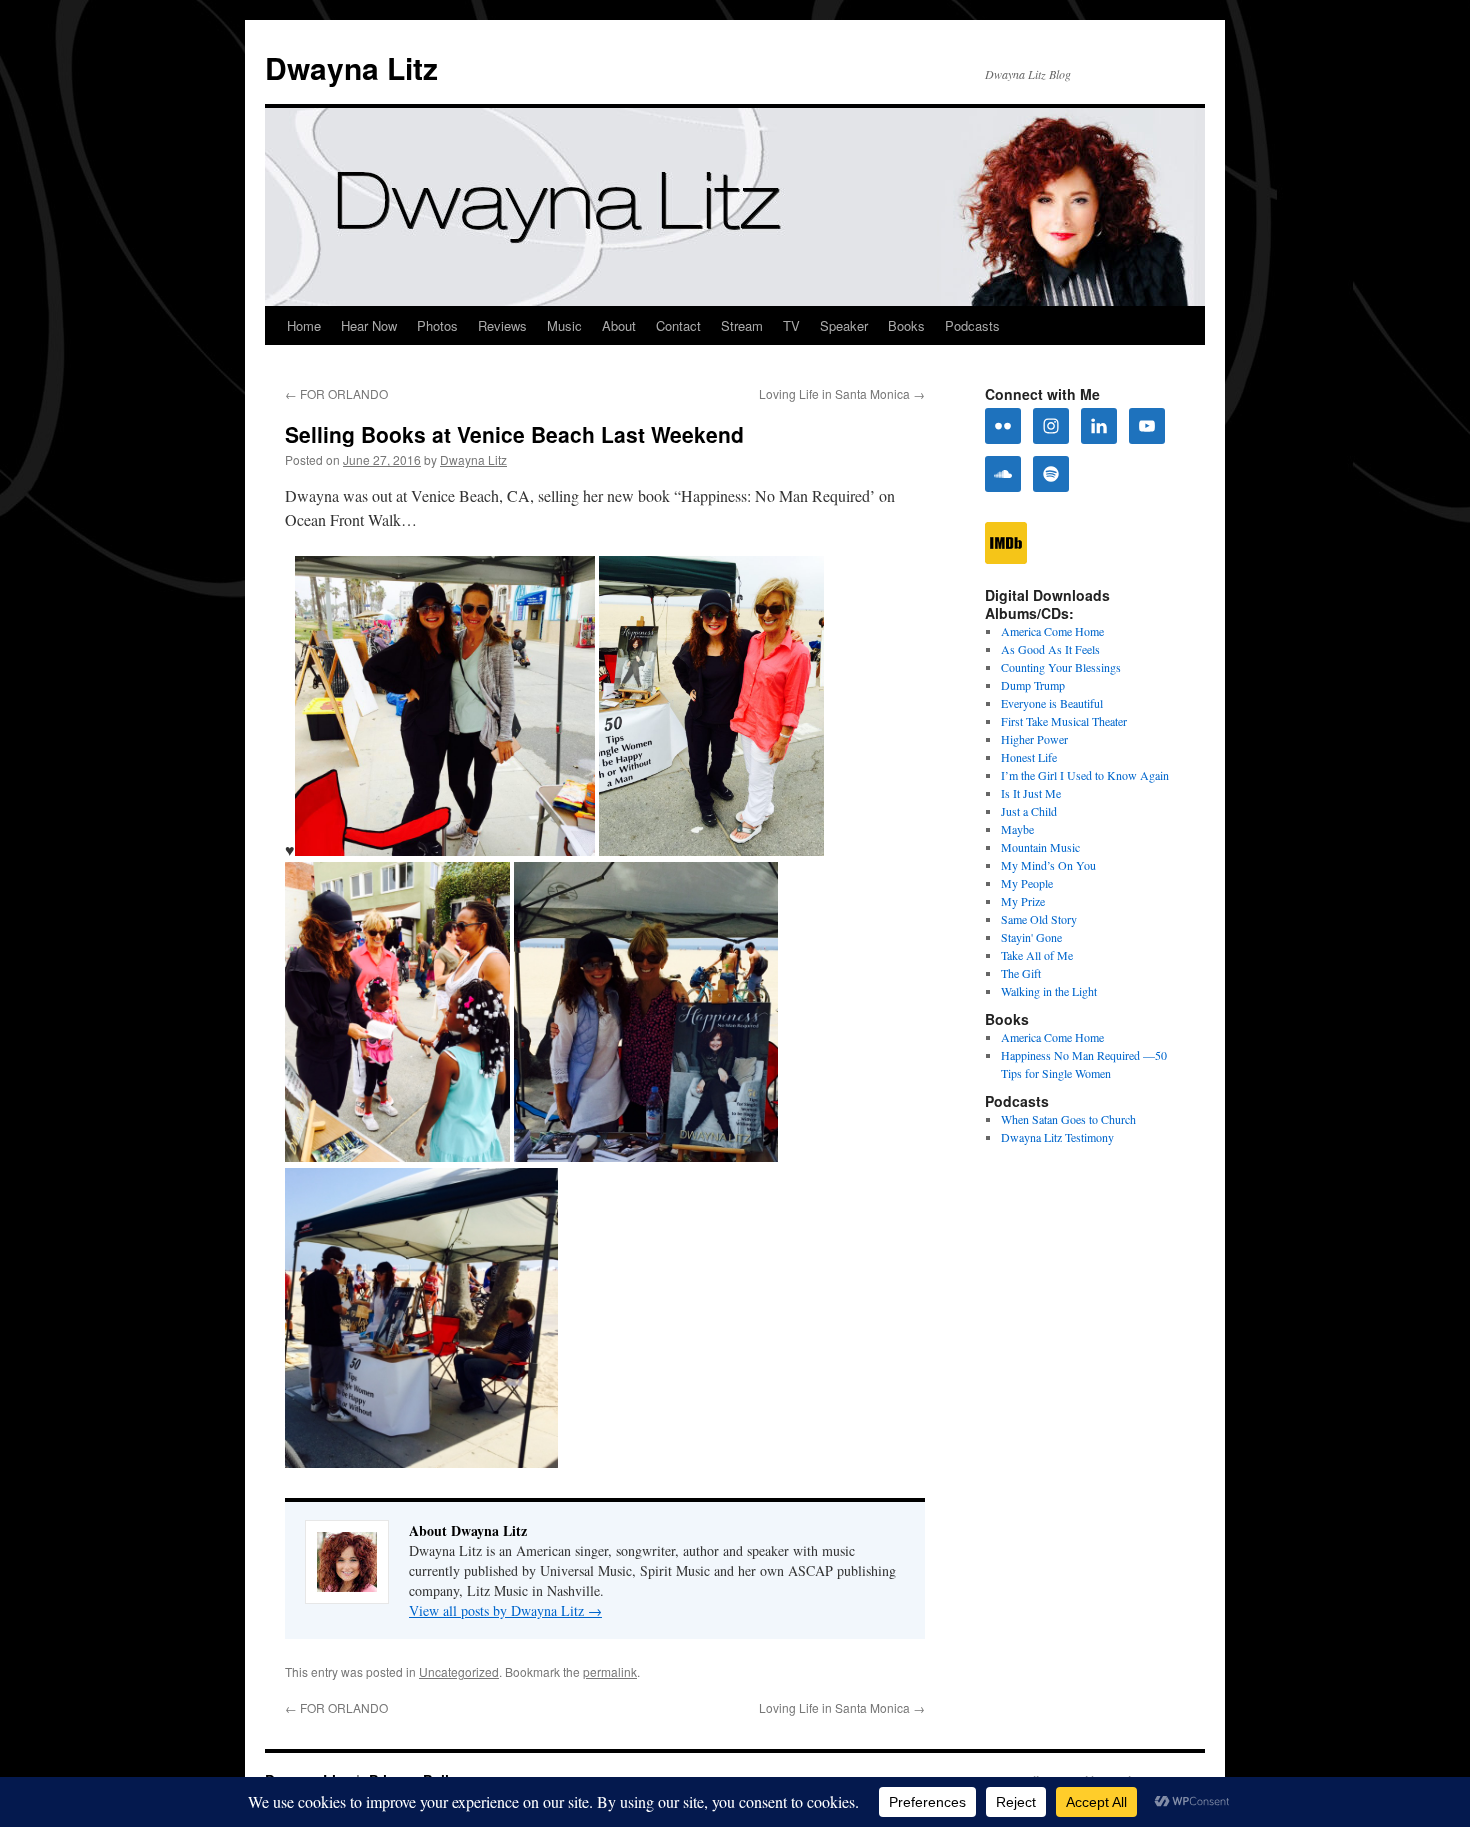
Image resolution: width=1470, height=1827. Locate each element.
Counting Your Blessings (1061, 667)
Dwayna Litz (351, 67)
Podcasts (972, 325)
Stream (742, 325)
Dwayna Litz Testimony (1057, 1137)
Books (906, 325)
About (619, 325)
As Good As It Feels (1050, 649)
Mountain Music (1040, 847)
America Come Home (1052, 631)
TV (791, 325)
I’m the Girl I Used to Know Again (1085, 775)
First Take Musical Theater (1064, 721)
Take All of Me (1037, 955)
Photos (437, 325)
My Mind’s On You (1048, 865)
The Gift (1021, 973)
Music (564, 325)
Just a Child (1029, 811)
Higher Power (1034, 739)
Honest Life (1029, 757)
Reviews (502, 325)
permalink (610, 1671)
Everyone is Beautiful (1052, 703)
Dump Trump (1033, 685)
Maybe (1017, 829)
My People (1027, 883)
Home (304, 325)
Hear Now (369, 325)
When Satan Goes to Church (1068, 1119)
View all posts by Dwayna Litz (505, 1610)
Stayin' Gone (1031, 937)
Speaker (844, 325)
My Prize (1023, 901)
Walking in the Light (1049, 991)
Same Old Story (1039, 919)
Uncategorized (459, 1671)
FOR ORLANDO (336, 393)
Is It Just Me (1031, 793)
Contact (678, 325)
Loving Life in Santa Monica (842, 393)
